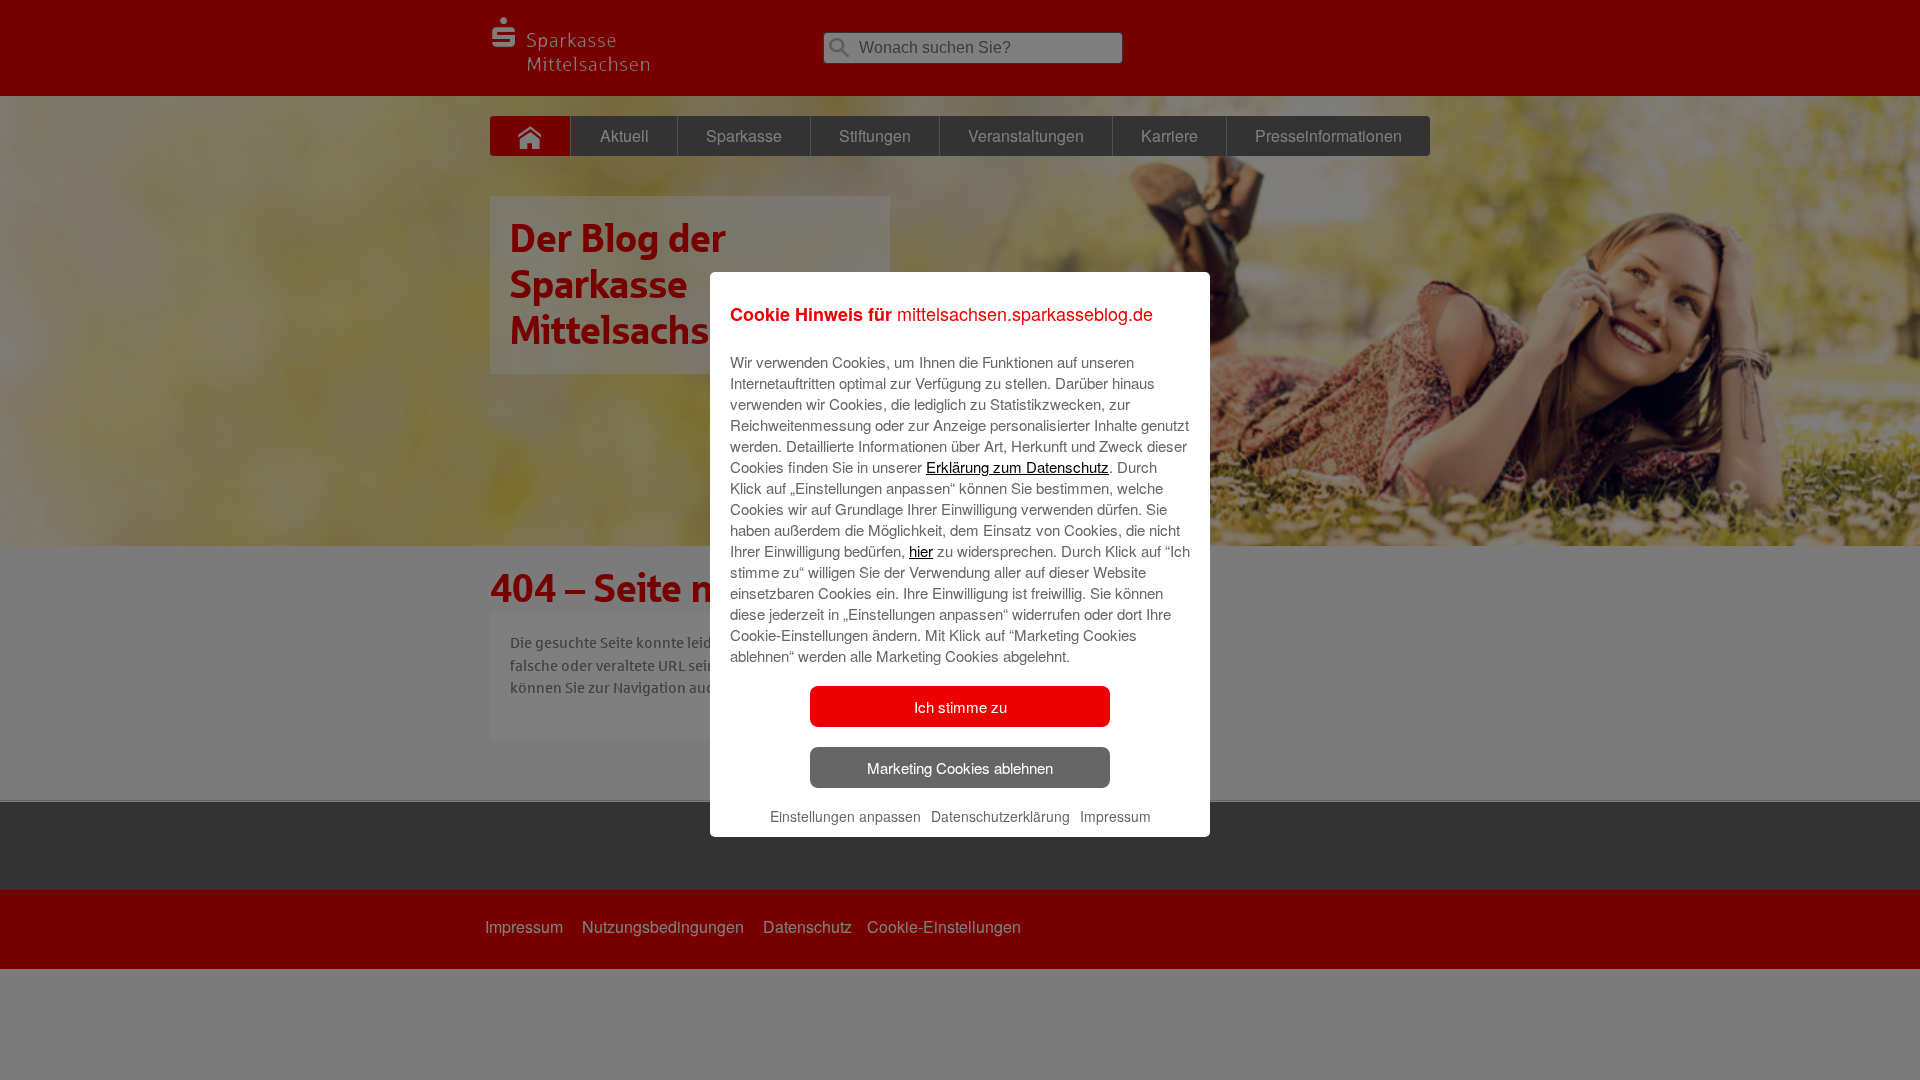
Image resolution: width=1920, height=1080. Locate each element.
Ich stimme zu (960, 706)
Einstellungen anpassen (845, 816)
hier (921, 550)
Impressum (1115, 816)
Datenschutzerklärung (1000, 816)
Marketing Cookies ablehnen (960, 767)
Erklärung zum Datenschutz (1017, 466)
